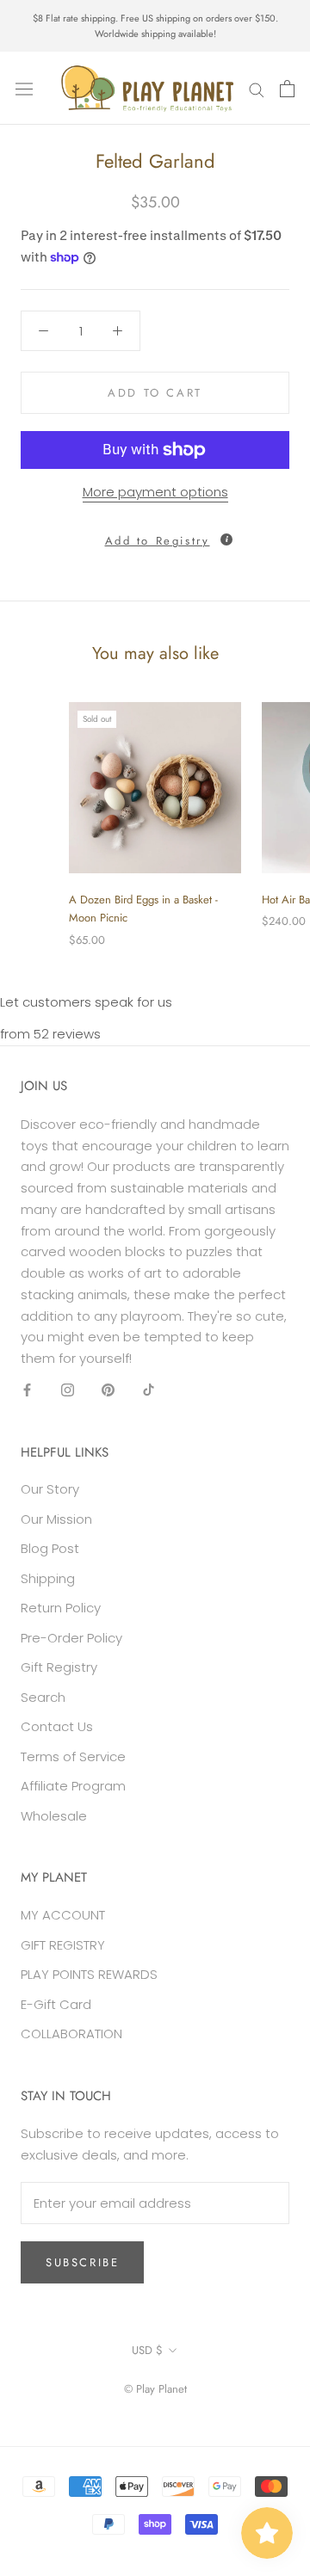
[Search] (257, 88)
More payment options (155, 492)
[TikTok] (149, 1390)
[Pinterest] (108, 1390)
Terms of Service (73, 1756)
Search (43, 1697)
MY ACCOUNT (63, 1915)
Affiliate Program (73, 1786)
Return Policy (61, 1608)
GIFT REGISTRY (63, 1945)
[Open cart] (287, 89)
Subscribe (82, 2262)
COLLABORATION (71, 2034)
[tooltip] (226, 539)
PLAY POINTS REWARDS (89, 1974)
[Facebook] (27, 1390)
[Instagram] (68, 1390)
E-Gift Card (56, 2004)
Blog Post (50, 1548)
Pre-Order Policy (71, 1638)
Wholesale (54, 1816)
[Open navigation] (24, 89)
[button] (155, 536)
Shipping (48, 1578)
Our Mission (56, 1519)
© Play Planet (155, 2389)
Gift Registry (59, 1667)
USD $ (147, 2350)
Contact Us (57, 1726)
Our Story (50, 1489)
